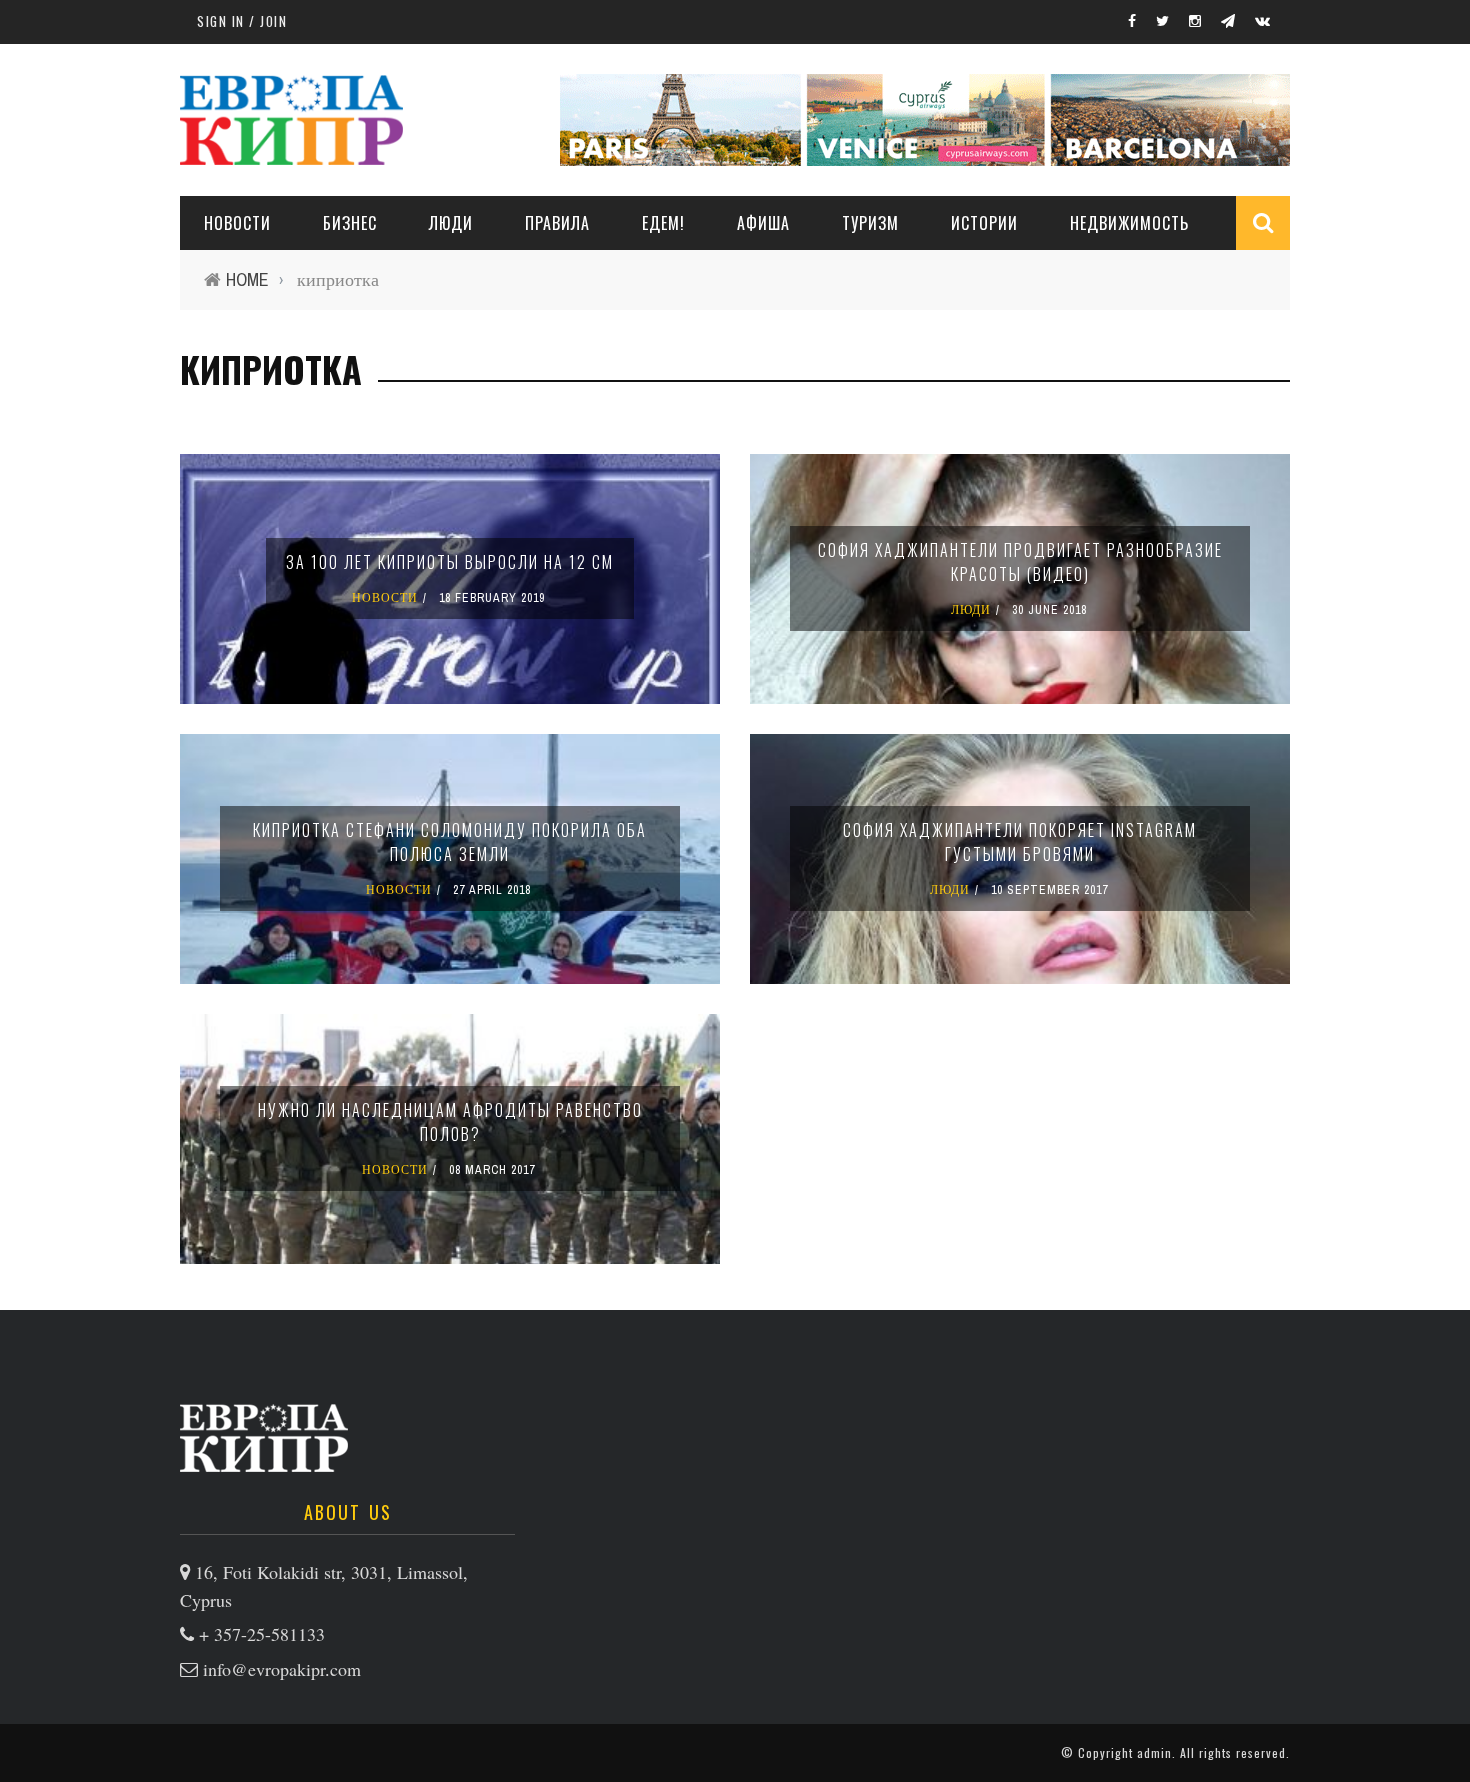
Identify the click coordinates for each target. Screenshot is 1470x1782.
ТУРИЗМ (870, 223)
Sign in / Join (242, 21)
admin (1154, 1752)
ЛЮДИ (451, 223)
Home (247, 279)
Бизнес (350, 223)
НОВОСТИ (237, 223)
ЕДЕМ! (663, 223)
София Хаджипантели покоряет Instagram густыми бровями (1020, 842)
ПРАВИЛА (557, 223)
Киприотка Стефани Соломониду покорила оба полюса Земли (450, 842)
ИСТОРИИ (984, 223)
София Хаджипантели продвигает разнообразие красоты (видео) (1020, 562)
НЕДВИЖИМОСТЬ (1129, 223)
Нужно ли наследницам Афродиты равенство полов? (450, 1122)
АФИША (763, 223)
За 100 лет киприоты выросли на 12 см (450, 562)
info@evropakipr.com (282, 1669)
